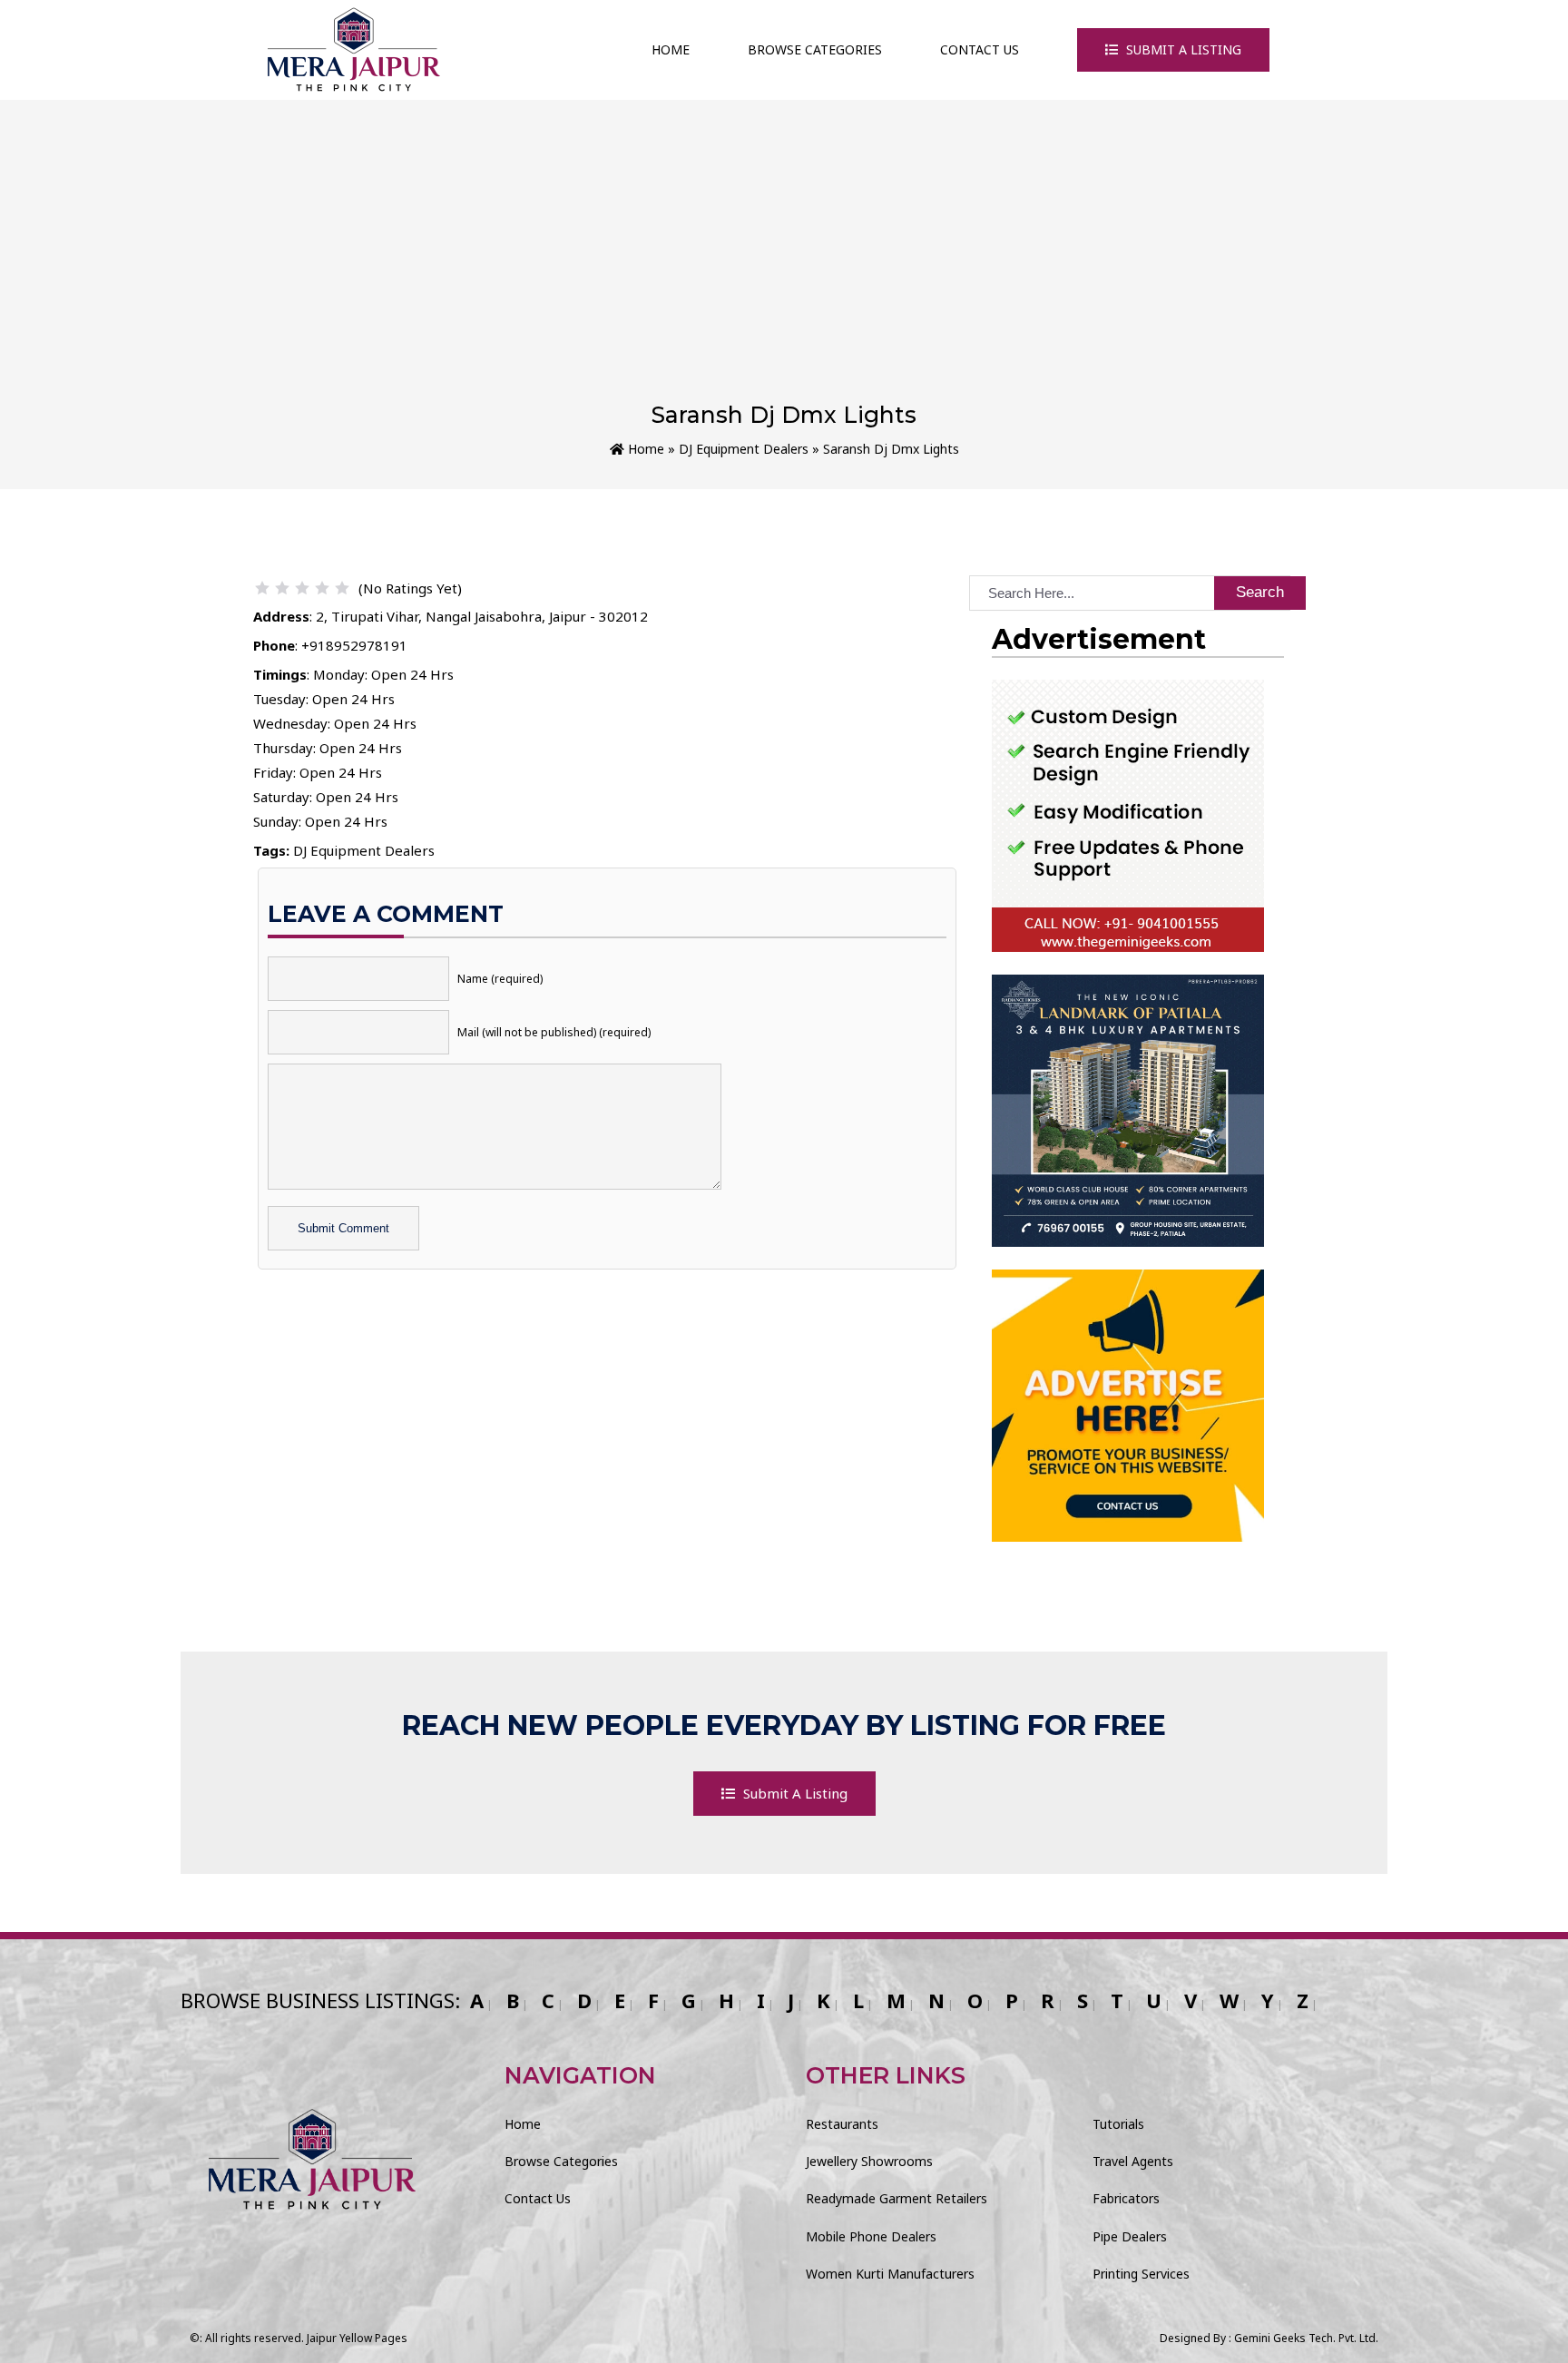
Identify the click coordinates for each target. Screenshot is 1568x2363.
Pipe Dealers (1130, 2236)
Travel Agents (1133, 2161)
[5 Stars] (342, 588)
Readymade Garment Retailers (897, 2198)
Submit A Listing (1182, 49)
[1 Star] (262, 588)
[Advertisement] (784, 265)
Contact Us (980, 49)
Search (1260, 592)
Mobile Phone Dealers (871, 2236)
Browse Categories (815, 49)
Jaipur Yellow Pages (357, 2338)
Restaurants (842, 2124)
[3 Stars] (302, 588)
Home (671, 49)
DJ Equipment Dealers (744, 449)
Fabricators (1126, 2198)
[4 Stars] (322, 588)
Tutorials (1118, 2124)
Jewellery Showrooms (869, 2161)
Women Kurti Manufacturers (890, 2274)
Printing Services (1141, 2274)
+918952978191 (354, 645)
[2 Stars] (282, 588)
